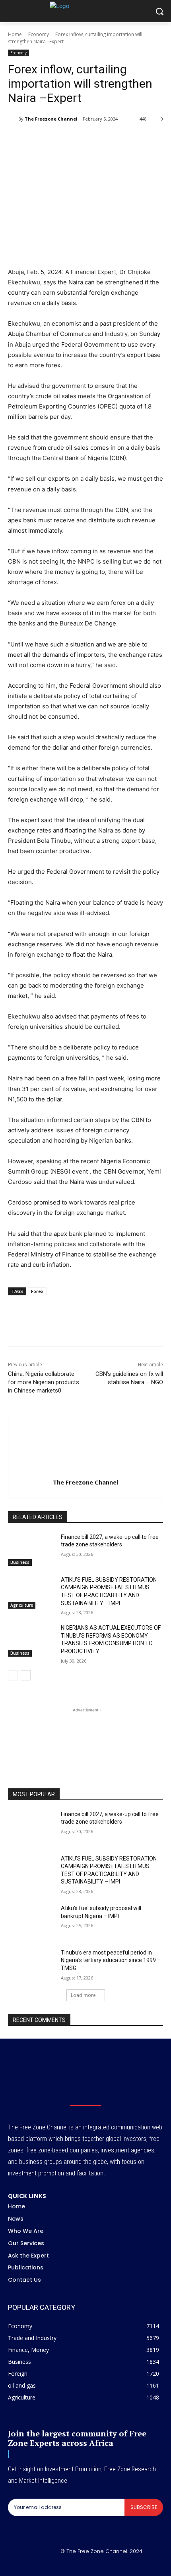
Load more (83, 1995)
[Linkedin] (96, 139)
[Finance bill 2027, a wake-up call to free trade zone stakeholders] (31, 1550)
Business (20, 1562)
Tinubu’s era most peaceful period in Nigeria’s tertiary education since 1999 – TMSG (111, 1960)
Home (15, 34)
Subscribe (144, 2507)
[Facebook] (41, 139)
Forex (37, 1291)
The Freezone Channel (51, 119)
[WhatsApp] (78, 139)
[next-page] (26, 1675)
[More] (133, 139)
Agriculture (22, 1605)
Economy (39, 34)
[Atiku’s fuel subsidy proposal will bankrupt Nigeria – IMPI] (31, 1921)
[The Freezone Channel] (13, 119)
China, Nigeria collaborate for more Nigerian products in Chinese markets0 (44, 1382)
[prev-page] (13, 1675)
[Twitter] (59, 139)
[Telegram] (114, 139)
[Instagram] (76, 2564)
